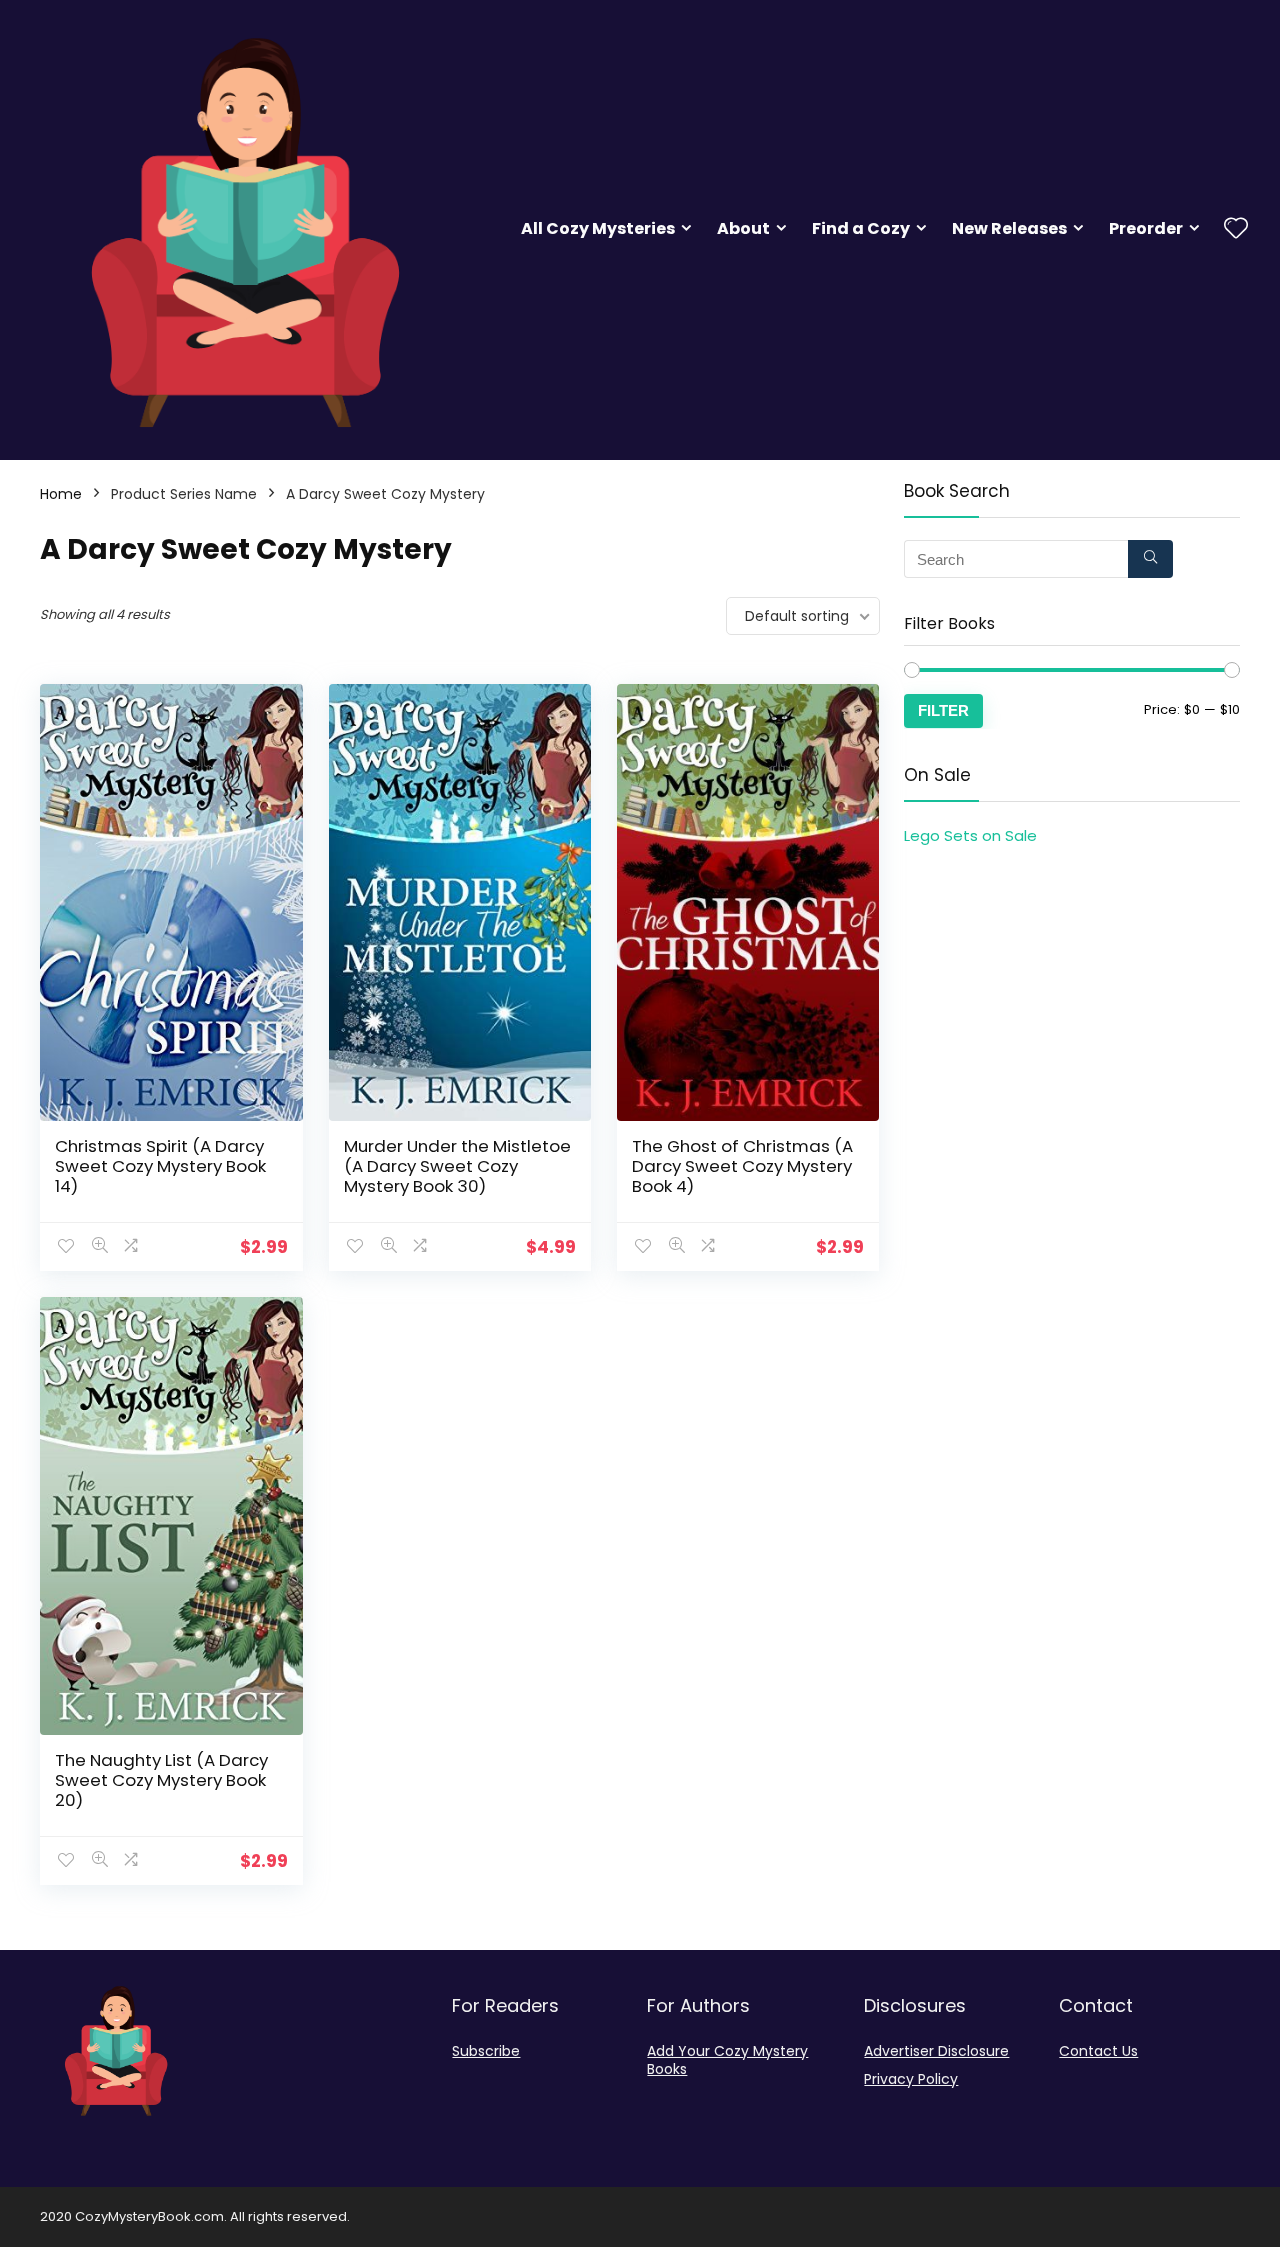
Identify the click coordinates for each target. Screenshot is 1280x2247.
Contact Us (1098, 2051)
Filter (943, 710)
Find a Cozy (861, 228)
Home (61, 494)
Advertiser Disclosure (936, 2051)
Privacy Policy (911, 2079)
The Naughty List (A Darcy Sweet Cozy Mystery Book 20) (161, 1780)
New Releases (1009, 228)
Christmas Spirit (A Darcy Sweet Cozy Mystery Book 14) (160, 1166)
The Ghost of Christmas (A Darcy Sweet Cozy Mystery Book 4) (742, 1166)
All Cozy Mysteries (598, 228)
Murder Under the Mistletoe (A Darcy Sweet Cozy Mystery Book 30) (457, 1166)
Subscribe (486, 2051)
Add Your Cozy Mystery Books (727, 2060)
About (743, 228)
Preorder (1146, 228)
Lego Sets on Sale (970, 835)
